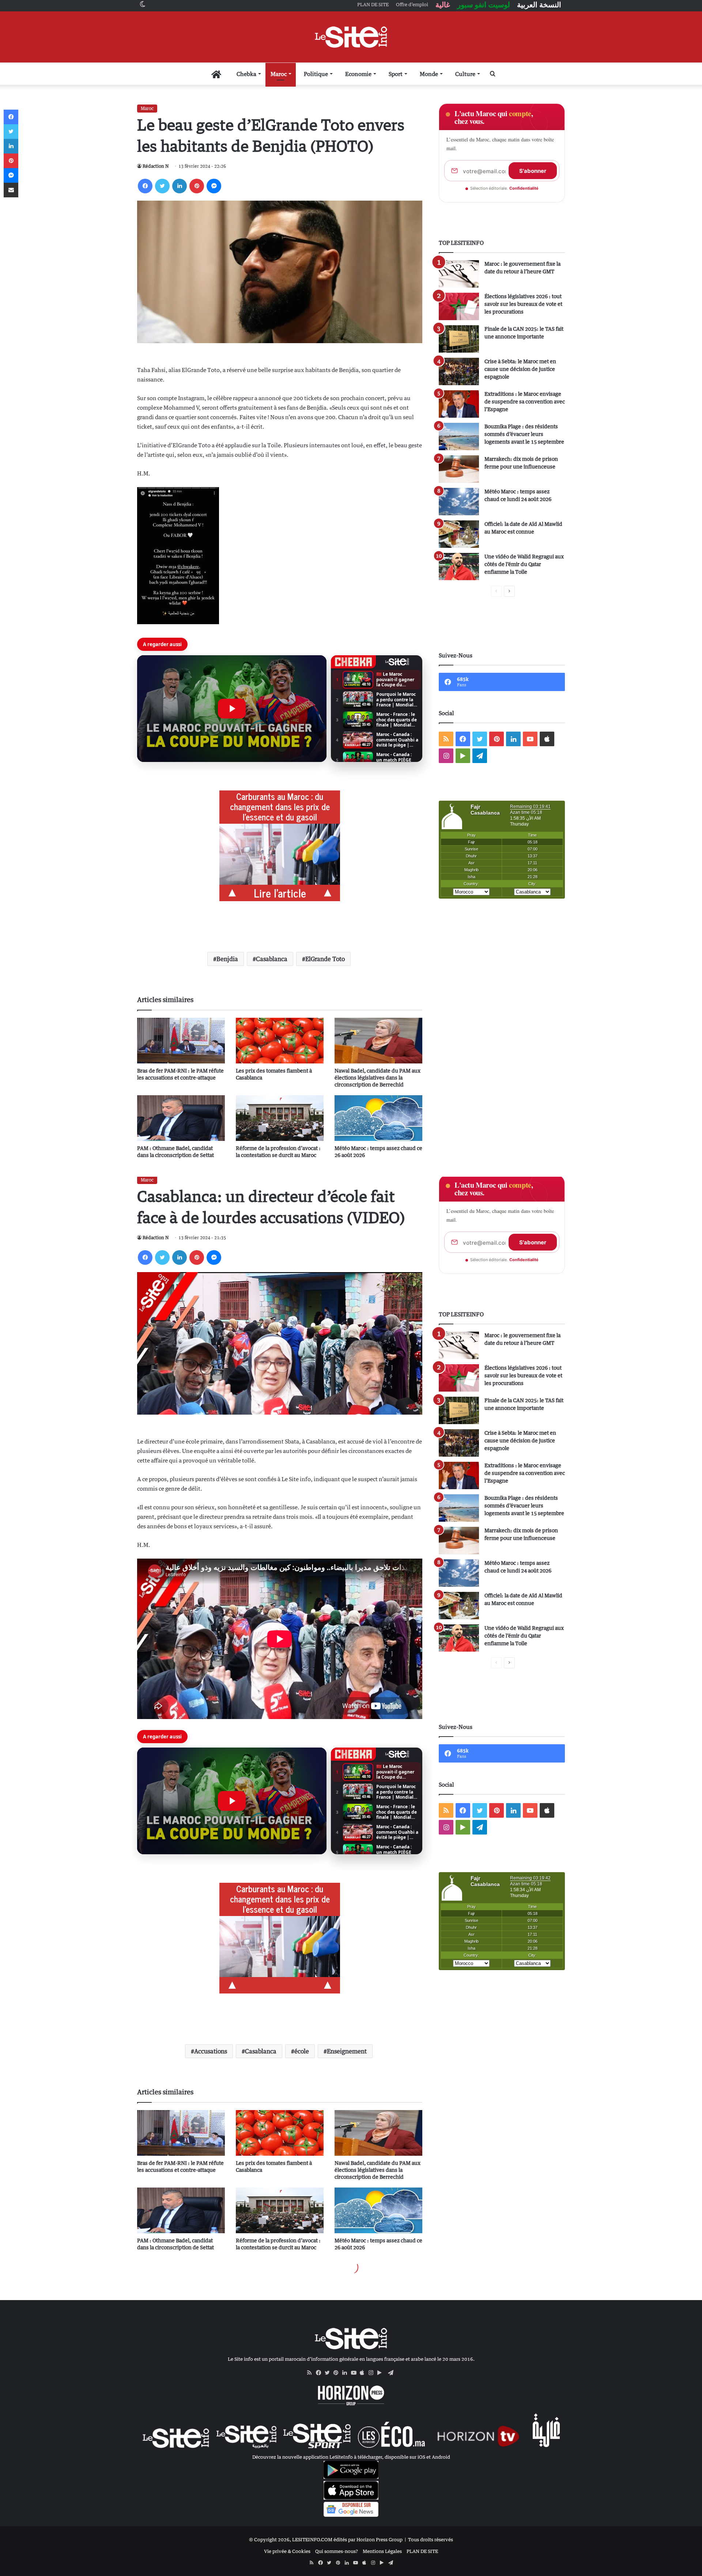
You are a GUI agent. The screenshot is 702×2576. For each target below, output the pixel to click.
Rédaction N (156, 166)
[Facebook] (145, 186)
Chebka (246, 74)
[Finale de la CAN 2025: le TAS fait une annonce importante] (459, 339)
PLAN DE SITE (422, 2551)
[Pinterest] (197, 186)
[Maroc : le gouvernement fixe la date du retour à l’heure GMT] (459, 274)
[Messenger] (214, 186)
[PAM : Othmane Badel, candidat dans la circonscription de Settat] (181, 1118)
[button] (232, 709)
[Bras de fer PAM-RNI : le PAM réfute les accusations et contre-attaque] (181, 1041)
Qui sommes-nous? (337, 2551)
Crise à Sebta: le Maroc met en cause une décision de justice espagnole (520, 369)
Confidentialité (524, 188)
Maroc (279, 74)
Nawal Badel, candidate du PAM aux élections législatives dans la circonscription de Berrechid (378, 1078)
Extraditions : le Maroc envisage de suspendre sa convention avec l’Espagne (525, 401)
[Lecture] (232, 709)
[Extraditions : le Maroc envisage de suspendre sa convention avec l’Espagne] (459, 404)
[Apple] (364, 2373)
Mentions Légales (382, 2551)
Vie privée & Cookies (287, 2551)
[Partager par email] (11, 190)
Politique (316, 74)
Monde (429, 74)
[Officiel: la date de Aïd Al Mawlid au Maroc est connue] (459, 534)
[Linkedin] (180, 186)
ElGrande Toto (325, 959)
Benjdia (227, 959)
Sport (396, 74)
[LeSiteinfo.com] (351, 37)
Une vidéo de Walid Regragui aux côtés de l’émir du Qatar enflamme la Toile (524, 564)
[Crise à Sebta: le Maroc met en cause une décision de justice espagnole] (459, 371)
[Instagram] (373, 2373)
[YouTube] (355, 2373)
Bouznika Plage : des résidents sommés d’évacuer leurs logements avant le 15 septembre (524, 434)
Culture (465, 74)
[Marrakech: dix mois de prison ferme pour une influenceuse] (459, 469)
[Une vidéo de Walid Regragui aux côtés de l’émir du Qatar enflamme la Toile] (459, 567)
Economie (358, 74)
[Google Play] (382, 2373)
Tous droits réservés (431, 2539)
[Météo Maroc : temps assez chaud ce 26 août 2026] (378, 1118)
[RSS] (312, 2373)
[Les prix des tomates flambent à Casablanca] (280, 1041)
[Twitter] (162, 186)
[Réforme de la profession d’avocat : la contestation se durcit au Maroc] (280, 1118)
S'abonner (533, 171)
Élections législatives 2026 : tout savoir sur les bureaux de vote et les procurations (523, 304)
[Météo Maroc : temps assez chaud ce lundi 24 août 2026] (459, 502)
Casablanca (272, 959)
